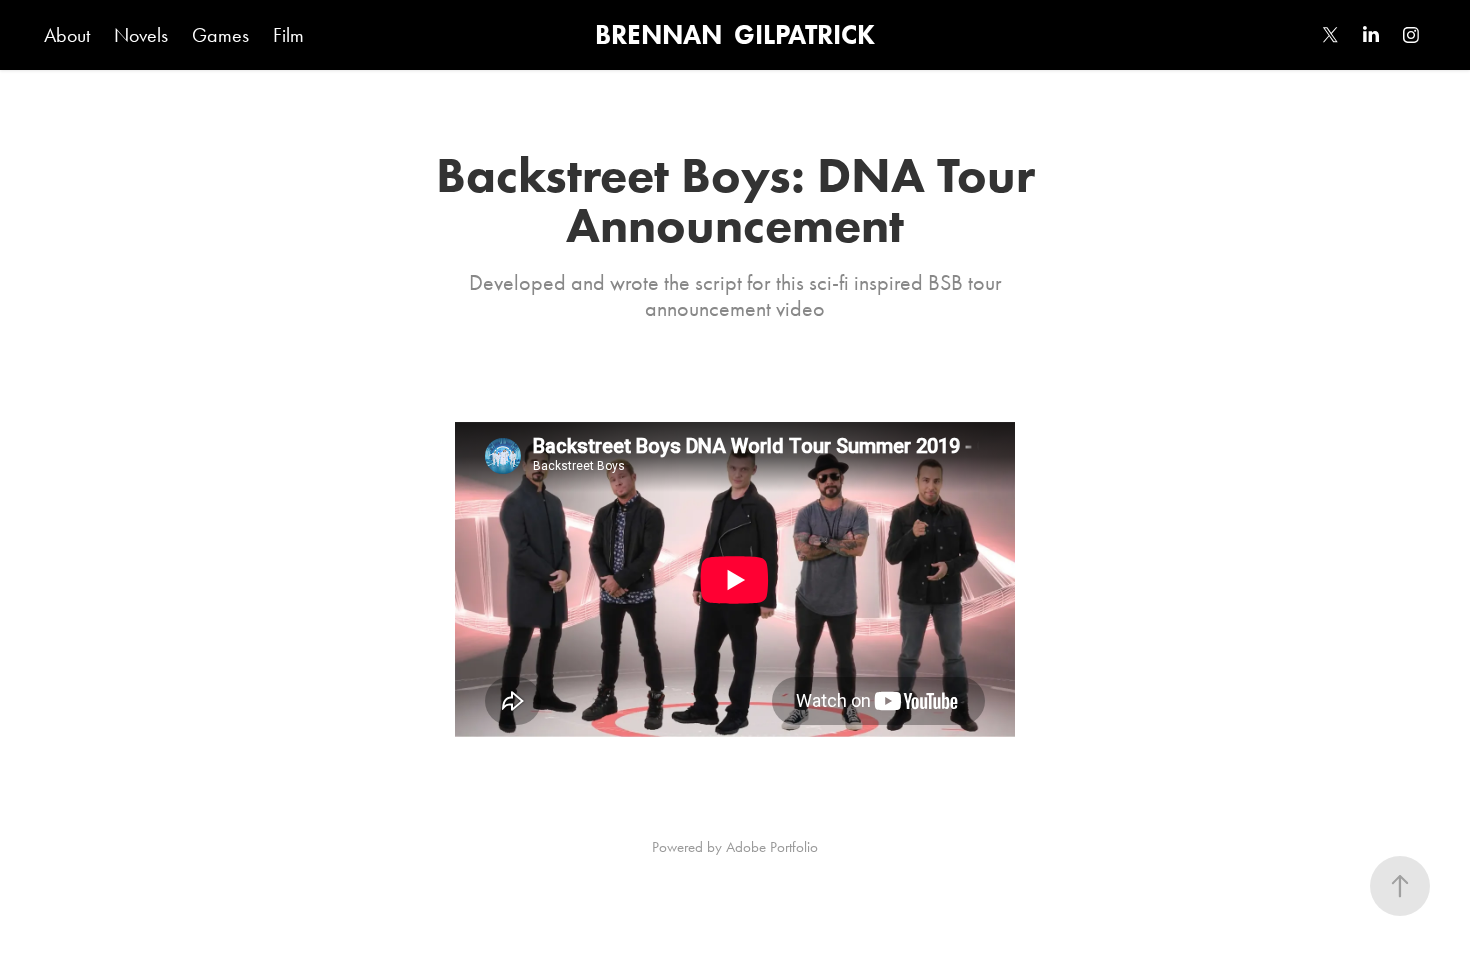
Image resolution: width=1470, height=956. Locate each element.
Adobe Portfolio (772, 847)
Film (288, 35)
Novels (141, 35)
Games (220, 35)
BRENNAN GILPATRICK (735, 34)
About (67, 35)
